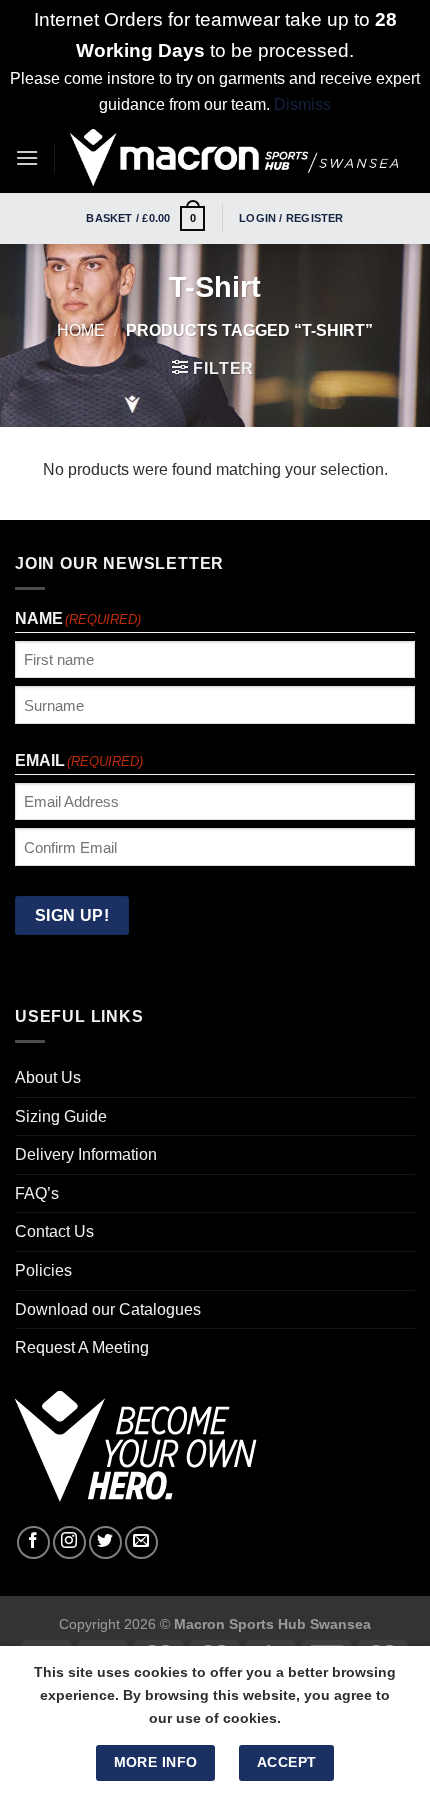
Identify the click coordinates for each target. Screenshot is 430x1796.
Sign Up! (107, 1152)
